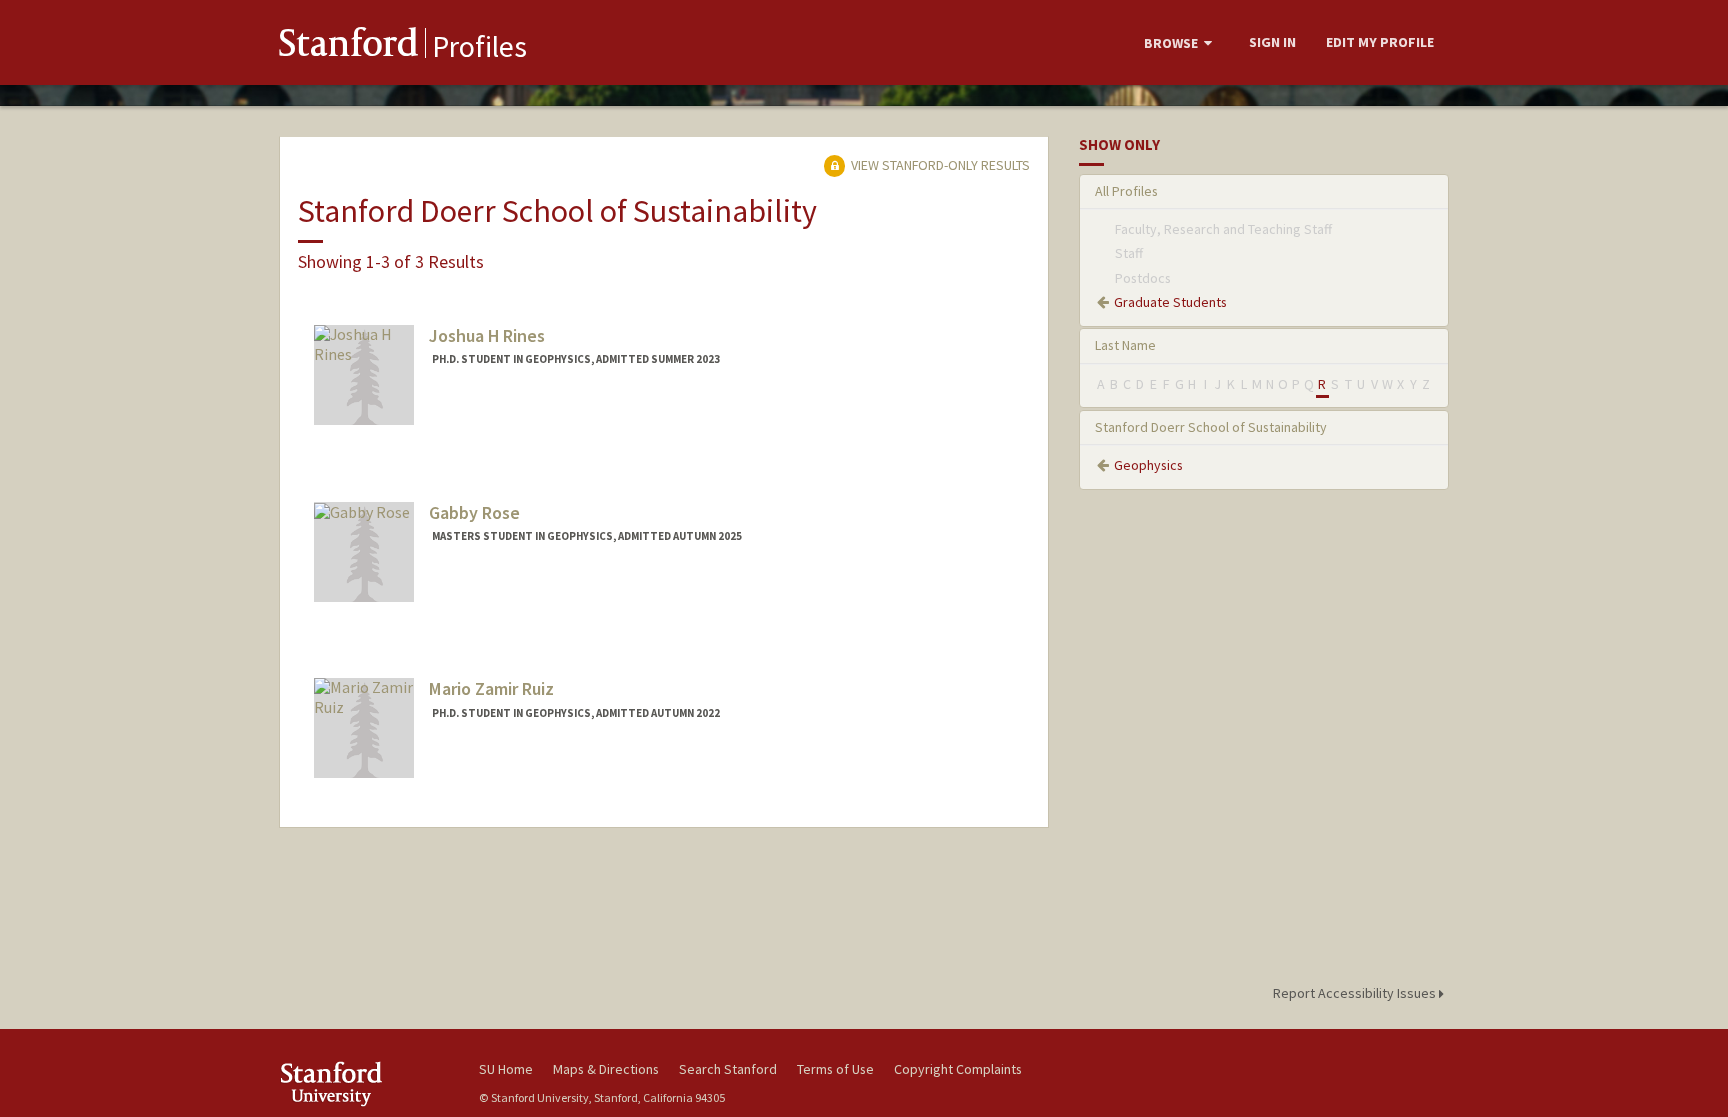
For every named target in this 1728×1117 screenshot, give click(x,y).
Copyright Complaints (958, 1069)
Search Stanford (728, 1069)
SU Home (506, 1069)
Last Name (1125, 345)
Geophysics (1148, 465)
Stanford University (364, 1083)
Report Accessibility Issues (1356, 993)
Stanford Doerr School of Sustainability (1211, 427)
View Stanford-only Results (939, 165)
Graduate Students (1170, 302)
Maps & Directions (606, 1069)
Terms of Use (835, 1069)
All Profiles (1126, 191)
